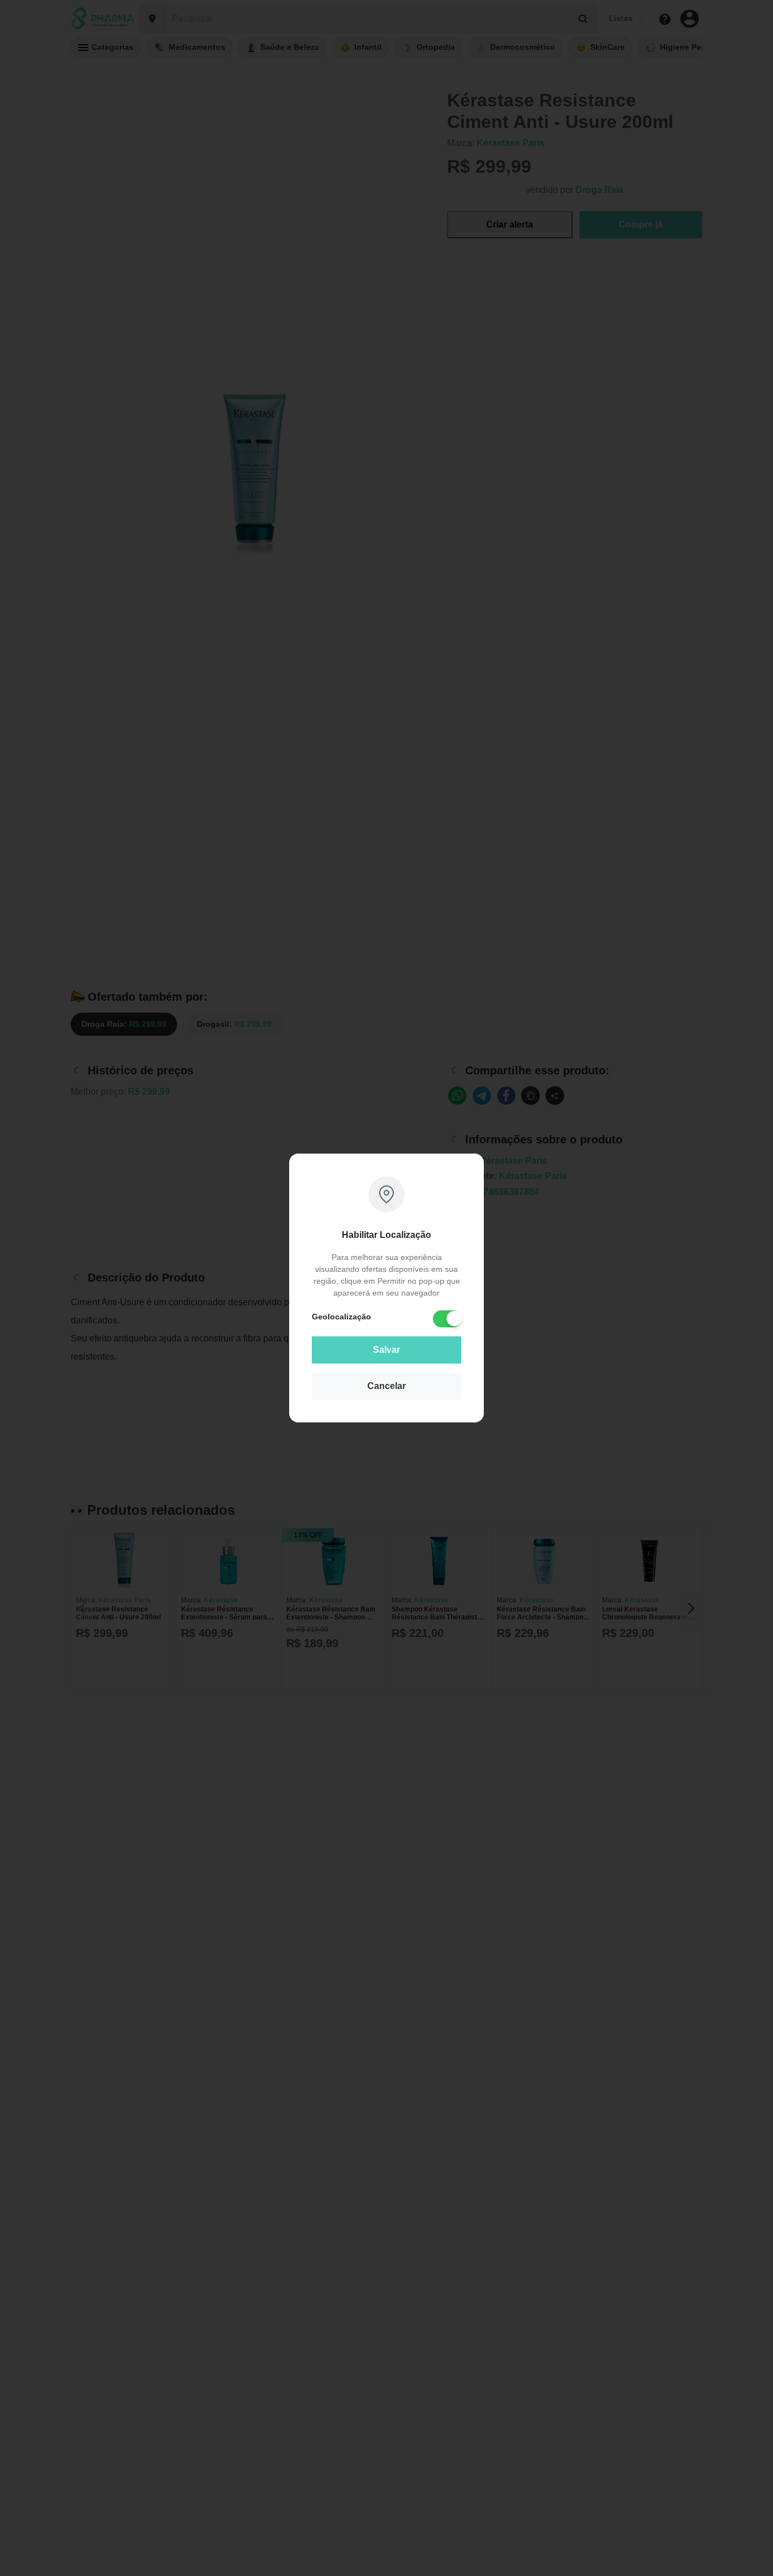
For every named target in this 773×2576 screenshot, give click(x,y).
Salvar (386, 1350)
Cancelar (386, 1386)
